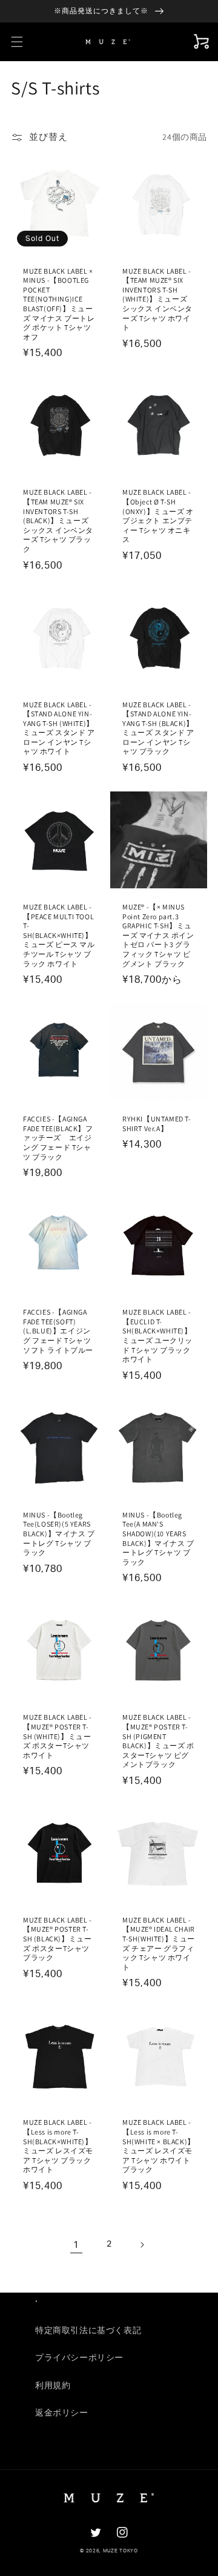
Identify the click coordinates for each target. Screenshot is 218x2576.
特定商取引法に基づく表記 (88, 2331)
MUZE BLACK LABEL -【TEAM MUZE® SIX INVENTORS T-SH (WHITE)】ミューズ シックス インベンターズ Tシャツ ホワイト (157, 299)
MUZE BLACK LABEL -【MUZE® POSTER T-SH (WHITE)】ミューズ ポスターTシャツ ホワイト (58, 1736)
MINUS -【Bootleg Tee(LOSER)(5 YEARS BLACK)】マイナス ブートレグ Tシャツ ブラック (59, 1534)
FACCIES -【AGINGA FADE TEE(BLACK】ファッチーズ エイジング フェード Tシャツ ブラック (58, 1138)
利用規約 (53, 2386)
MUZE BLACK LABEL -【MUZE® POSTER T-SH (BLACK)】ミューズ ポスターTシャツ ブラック (58, 1939)
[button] (17, 42)
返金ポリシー (62, 2413)
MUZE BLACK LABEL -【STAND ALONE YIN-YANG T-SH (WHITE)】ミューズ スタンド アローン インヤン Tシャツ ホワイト (59, 728)
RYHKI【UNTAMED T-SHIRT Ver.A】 (157, 1124)
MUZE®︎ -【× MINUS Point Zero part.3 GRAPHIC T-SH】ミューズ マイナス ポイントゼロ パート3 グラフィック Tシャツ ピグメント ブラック (158, 935)
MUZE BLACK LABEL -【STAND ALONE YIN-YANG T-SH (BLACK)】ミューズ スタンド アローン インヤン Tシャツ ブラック (158, 728)
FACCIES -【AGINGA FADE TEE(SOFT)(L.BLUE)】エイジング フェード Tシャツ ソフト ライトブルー (58, 1331)
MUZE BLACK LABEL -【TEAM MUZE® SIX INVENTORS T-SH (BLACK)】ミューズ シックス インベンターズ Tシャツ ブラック (58, 520)
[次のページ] (142, 2245)
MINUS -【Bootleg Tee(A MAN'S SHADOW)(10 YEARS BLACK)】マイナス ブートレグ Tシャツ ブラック (158, 1538)
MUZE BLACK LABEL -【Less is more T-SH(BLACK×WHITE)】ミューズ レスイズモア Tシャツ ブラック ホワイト (58, 2146)
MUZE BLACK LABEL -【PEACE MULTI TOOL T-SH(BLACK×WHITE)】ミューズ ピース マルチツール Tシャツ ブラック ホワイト (59, 935)
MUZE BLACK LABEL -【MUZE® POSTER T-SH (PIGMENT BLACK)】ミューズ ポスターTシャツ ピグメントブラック (158, 1741)
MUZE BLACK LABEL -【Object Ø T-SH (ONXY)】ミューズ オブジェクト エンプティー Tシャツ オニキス (158, 516)
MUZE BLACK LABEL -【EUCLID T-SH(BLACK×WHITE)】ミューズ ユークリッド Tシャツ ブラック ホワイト (157, 1336)
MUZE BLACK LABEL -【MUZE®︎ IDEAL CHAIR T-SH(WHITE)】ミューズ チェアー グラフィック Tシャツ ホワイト (159, 1944)
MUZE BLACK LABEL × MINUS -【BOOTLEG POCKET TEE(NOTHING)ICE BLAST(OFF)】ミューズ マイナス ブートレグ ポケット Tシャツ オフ (59, 304)
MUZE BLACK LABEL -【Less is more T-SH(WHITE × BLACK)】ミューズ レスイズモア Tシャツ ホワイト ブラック (159, 2146)
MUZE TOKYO (121, 2551)
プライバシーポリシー (79, 2358)
